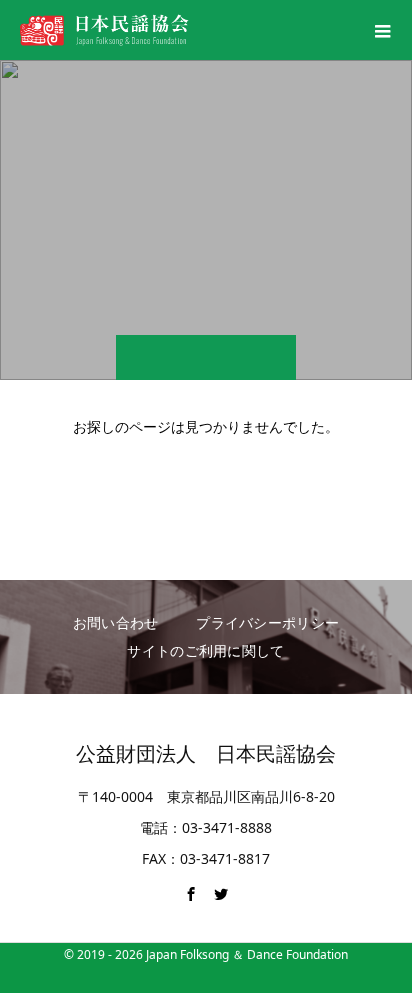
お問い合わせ (116, 622)
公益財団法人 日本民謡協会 (206, 754)
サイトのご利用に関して (205, 650)
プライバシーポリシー (267, 622)
